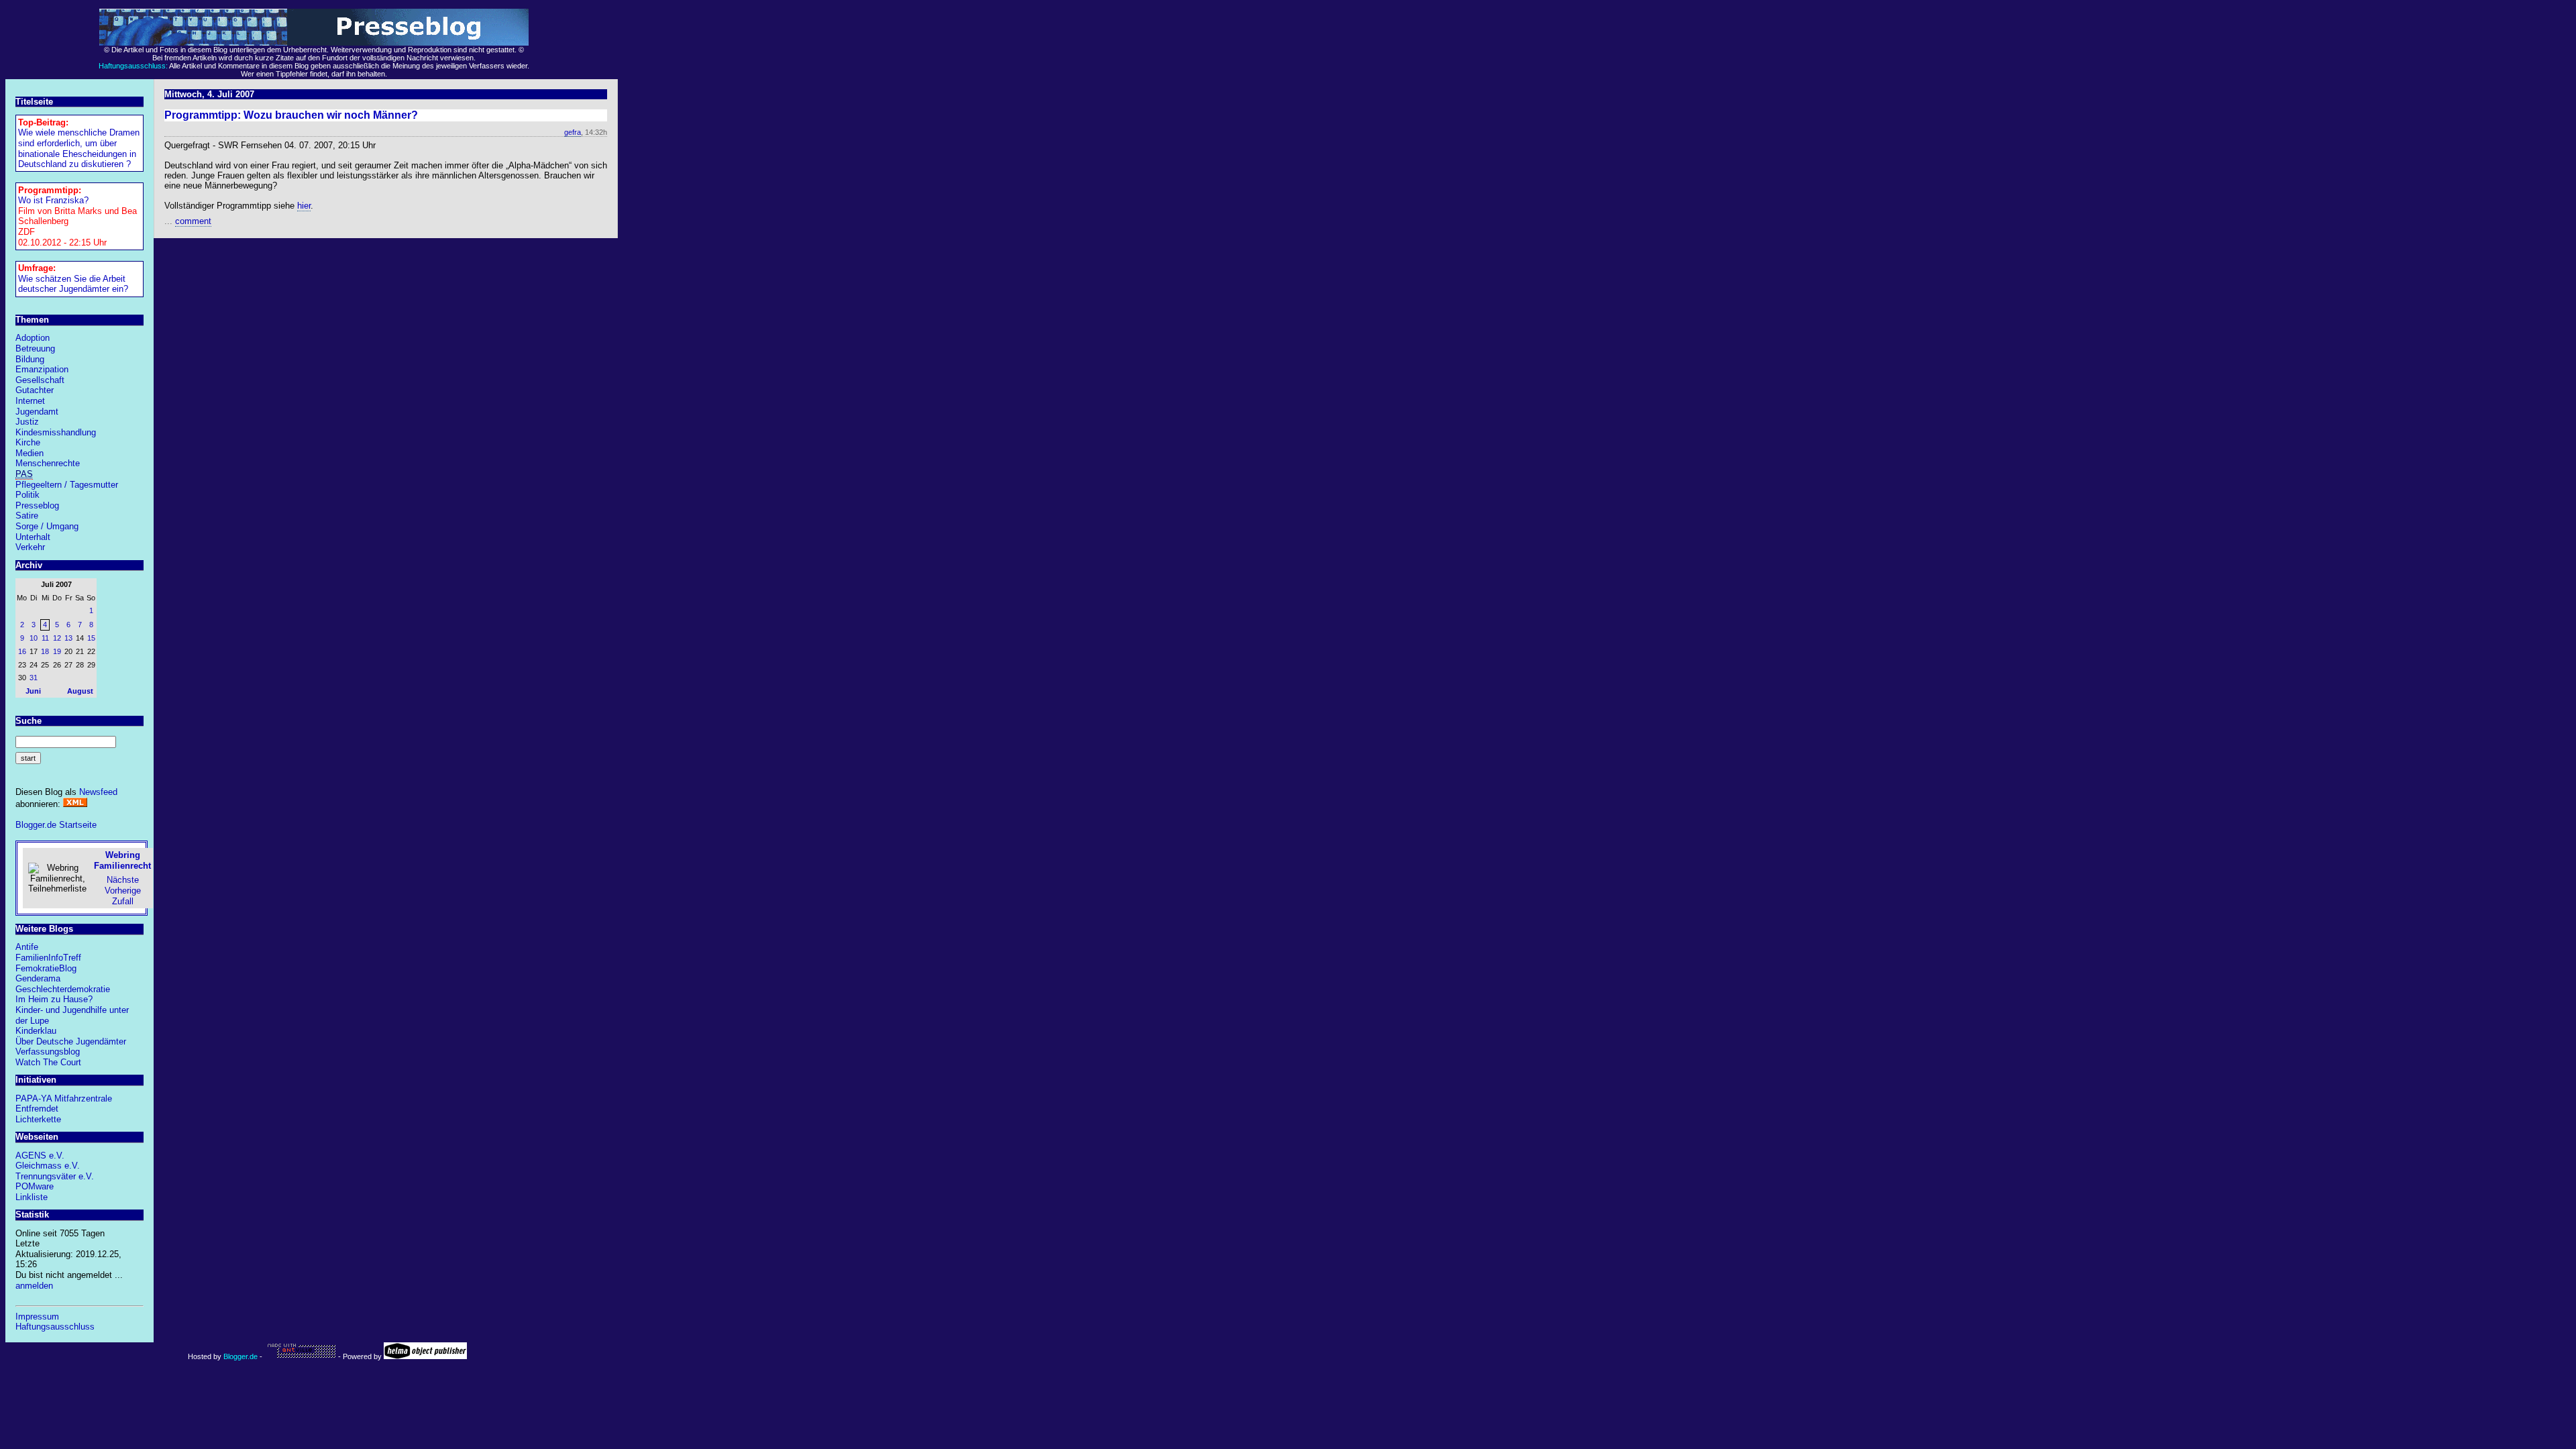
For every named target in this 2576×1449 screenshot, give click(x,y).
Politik (28, 495)
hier (304, 206)
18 (45, 651)
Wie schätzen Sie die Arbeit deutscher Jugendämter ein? (73, 284)
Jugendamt (37, 412)
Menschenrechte (48, 463)
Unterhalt (33, 537)
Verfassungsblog (48, 1052)
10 (34, 638)
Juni (33, 691)
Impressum (37, 1317)
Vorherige (123, 891)
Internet (30, 401)
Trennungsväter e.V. (55, 1176)
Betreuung (35, 348)
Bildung (30, 359)
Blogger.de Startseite (56, 825)
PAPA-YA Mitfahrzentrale (64, 1098)
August (80, 691)
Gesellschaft (40, 380)
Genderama (38, 978)
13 (68, 638)
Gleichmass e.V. (48, 1166)
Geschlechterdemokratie (63, 989)
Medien (30, 453)
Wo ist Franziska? (53, 200)
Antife (27, 947)
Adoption (33, 338)
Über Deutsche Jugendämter (71, 1041)
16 (22, 651)
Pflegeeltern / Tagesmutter (67, 485)
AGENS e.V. (40, 1156)
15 (91, 638)
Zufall (123, 901)
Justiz (27, 422)
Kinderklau (36, 1031)
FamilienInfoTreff (48, 958)
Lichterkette (38, 1119)
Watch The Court (48, 1062)
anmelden (34, 1286)
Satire (27, 516)
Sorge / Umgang (47, 526)
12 (57, 638)
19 (57, 651)
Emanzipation (42, 369)
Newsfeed (98, 792)
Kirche (28, 442)
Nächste (123, 880)
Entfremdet (37, 1109)
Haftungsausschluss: (133, 66)
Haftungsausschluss (55, 1327)
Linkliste (32, 1197)
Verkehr (30, 547)
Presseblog (37, 505)
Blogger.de (240, 1356)
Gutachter (35, 390)
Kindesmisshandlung (56, 432)
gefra (573, 132)
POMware (35, 1186)
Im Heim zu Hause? (54, 999)
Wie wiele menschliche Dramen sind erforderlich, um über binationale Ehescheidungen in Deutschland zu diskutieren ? (79, 148)
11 (45, 638)
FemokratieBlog (46, 968)
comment (193, 221)
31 (34, 678)
